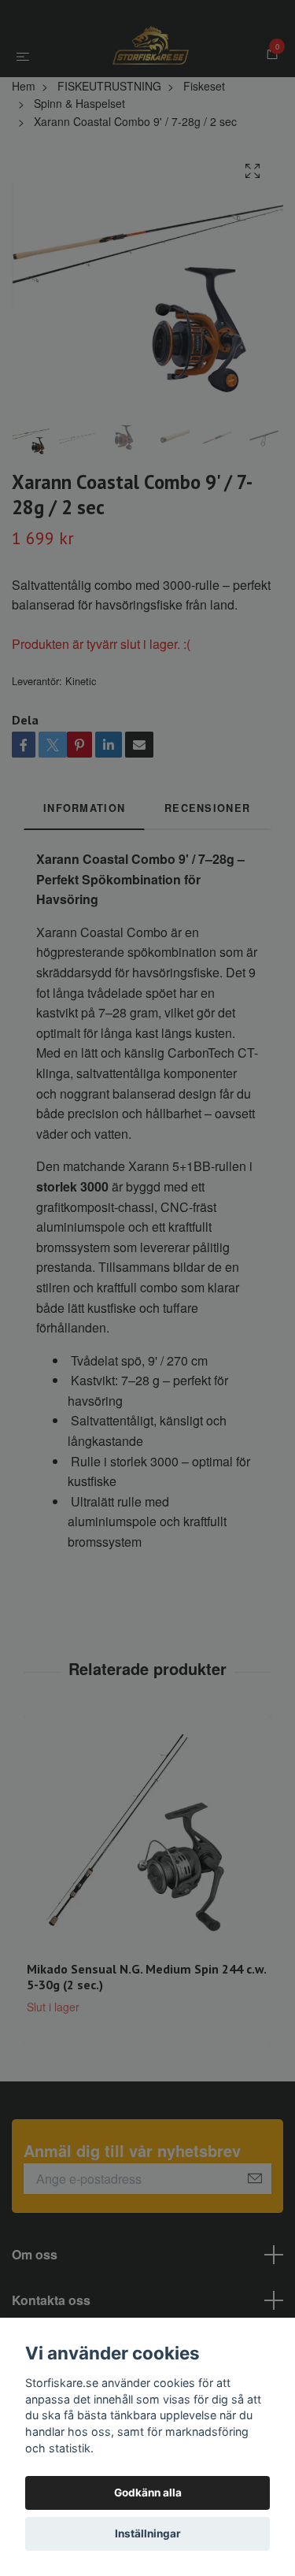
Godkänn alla (148, 2493)
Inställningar (148, 2533)
